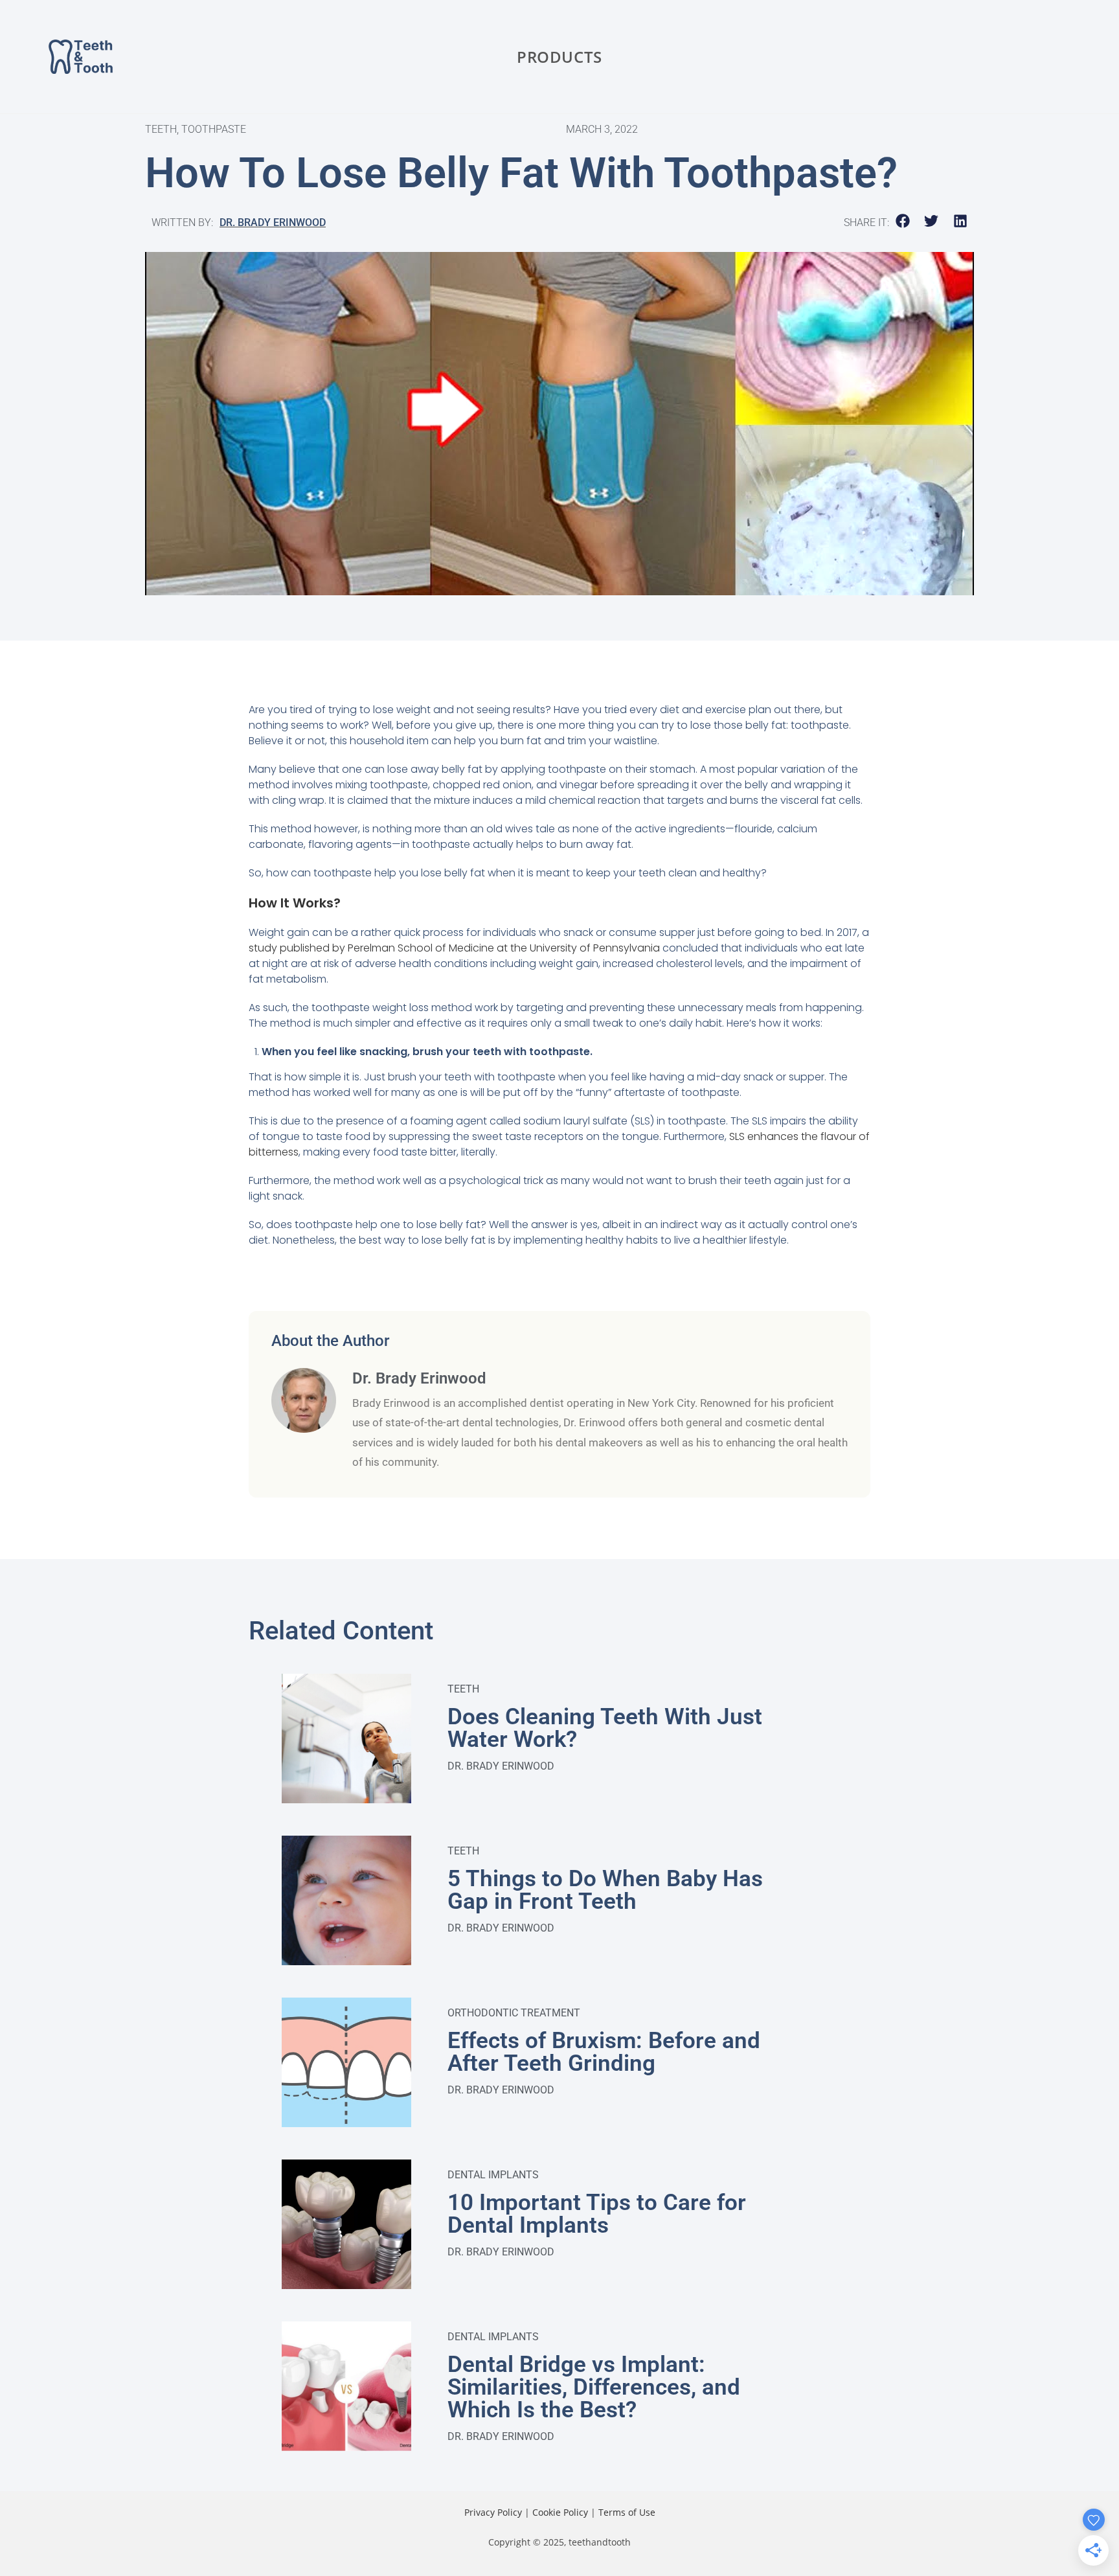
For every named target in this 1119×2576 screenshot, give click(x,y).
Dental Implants (493, 2175)
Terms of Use (627, 2512)
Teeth (463, 1689)
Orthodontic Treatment (514, 2013)
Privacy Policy (493, 2512)
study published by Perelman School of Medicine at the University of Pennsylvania (454, 948)
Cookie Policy (560, 2512)
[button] (903, 221)
